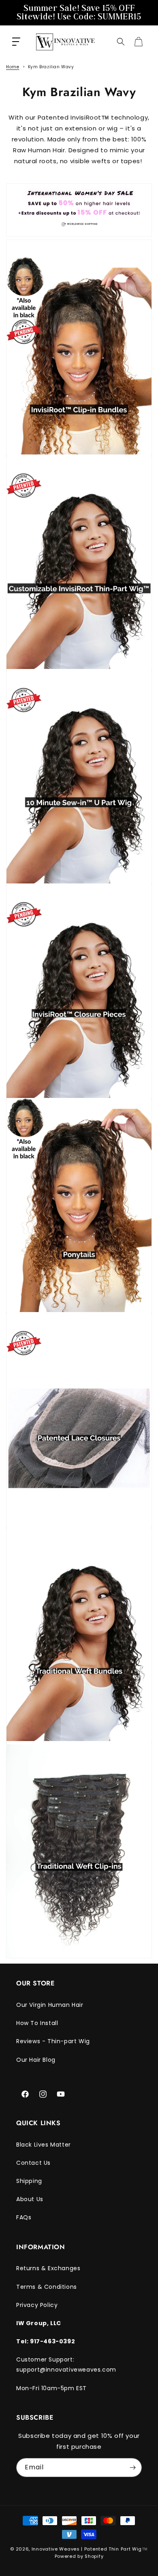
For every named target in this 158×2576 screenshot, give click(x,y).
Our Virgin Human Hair (50, 2005)
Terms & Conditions (47, 2287)
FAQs (24, 2217)
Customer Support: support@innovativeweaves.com (66, 2365)
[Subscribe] (132, 2468)
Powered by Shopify (79, 2556)
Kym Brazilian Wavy (51, 67)
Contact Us (33, 2163)
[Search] (121, 42)
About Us (30, 2199)
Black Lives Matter (44, 2145)
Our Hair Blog (36, 2060)
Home (13, 67)
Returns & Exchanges (48, 2268)
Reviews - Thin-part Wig (53, 2041)
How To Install (37, 2023)
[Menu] (16, 42)
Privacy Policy (37, 2305)
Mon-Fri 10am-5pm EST (51, 2388)
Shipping (29, 2181)
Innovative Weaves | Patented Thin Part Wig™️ (90, 2549)
